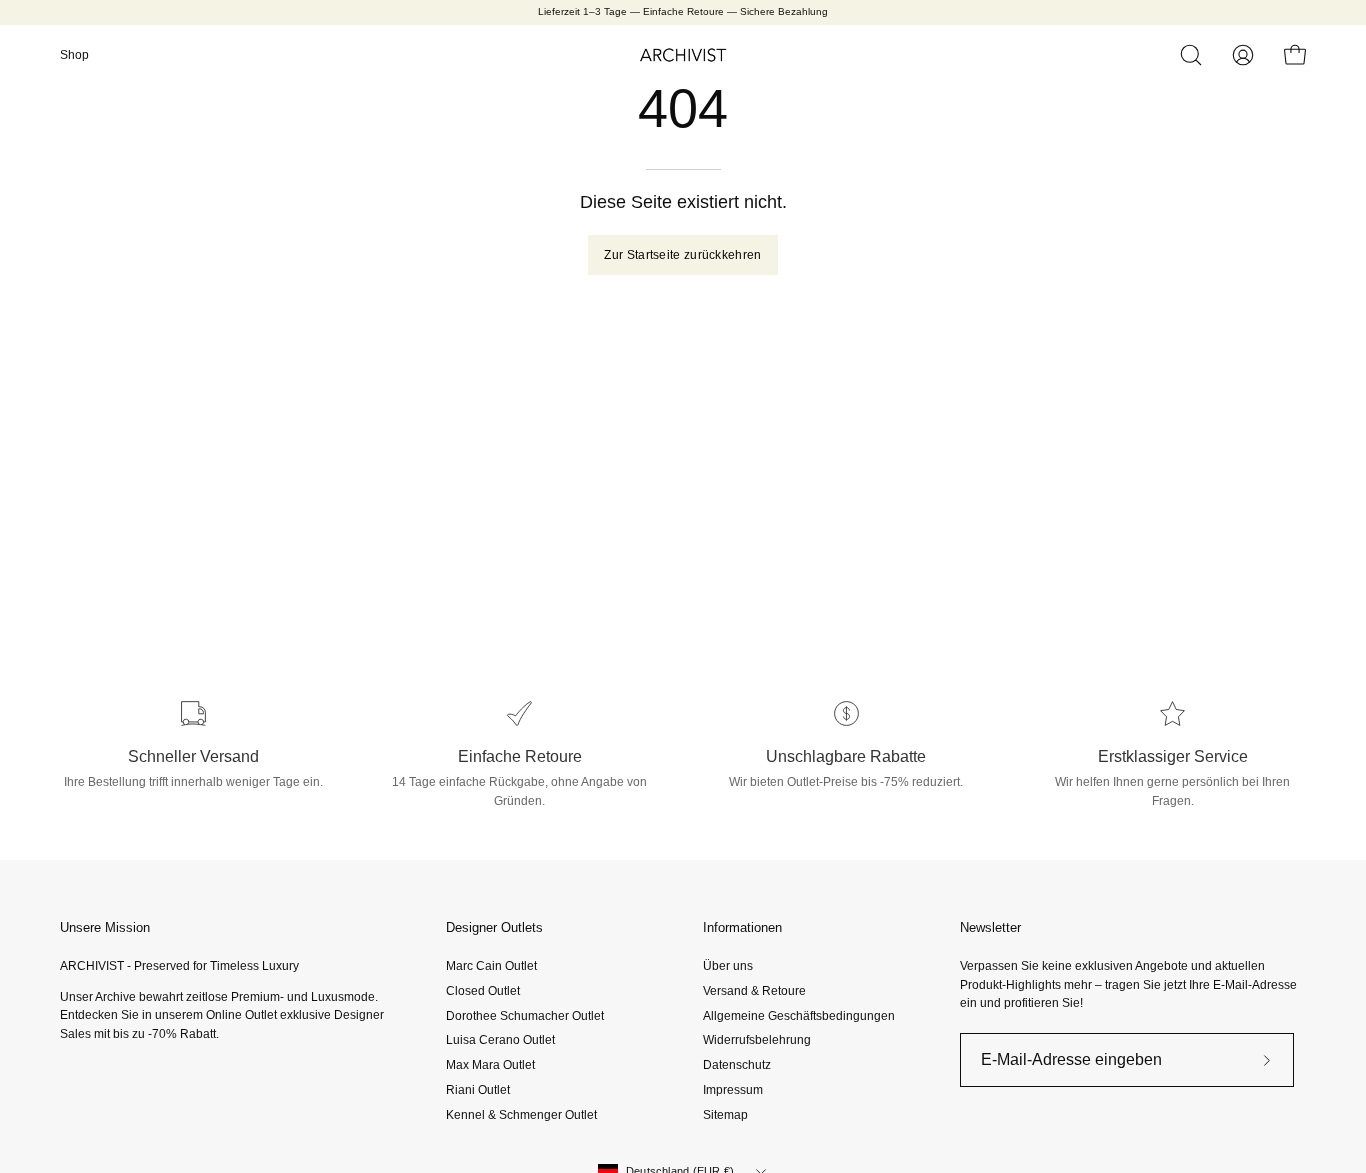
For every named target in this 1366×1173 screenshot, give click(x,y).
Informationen (742, 927)
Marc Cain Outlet (491, 966)
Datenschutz (737, 1065)
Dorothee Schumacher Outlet (525, 1015)
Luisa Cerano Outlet (500, 1040)
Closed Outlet (483, 991)
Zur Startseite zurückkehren (682, 255)
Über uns (728, 966)
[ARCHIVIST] (683, 55)
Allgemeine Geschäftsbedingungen (799, 1015)
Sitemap (725, 1114)
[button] (1191, 55)
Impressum (733, 1090)
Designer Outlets (494, 927)
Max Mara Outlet (490, 1065)
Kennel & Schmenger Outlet (521, 1114)
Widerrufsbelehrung (757, 1040)
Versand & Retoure (754, 991)
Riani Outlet (478, 1090)
